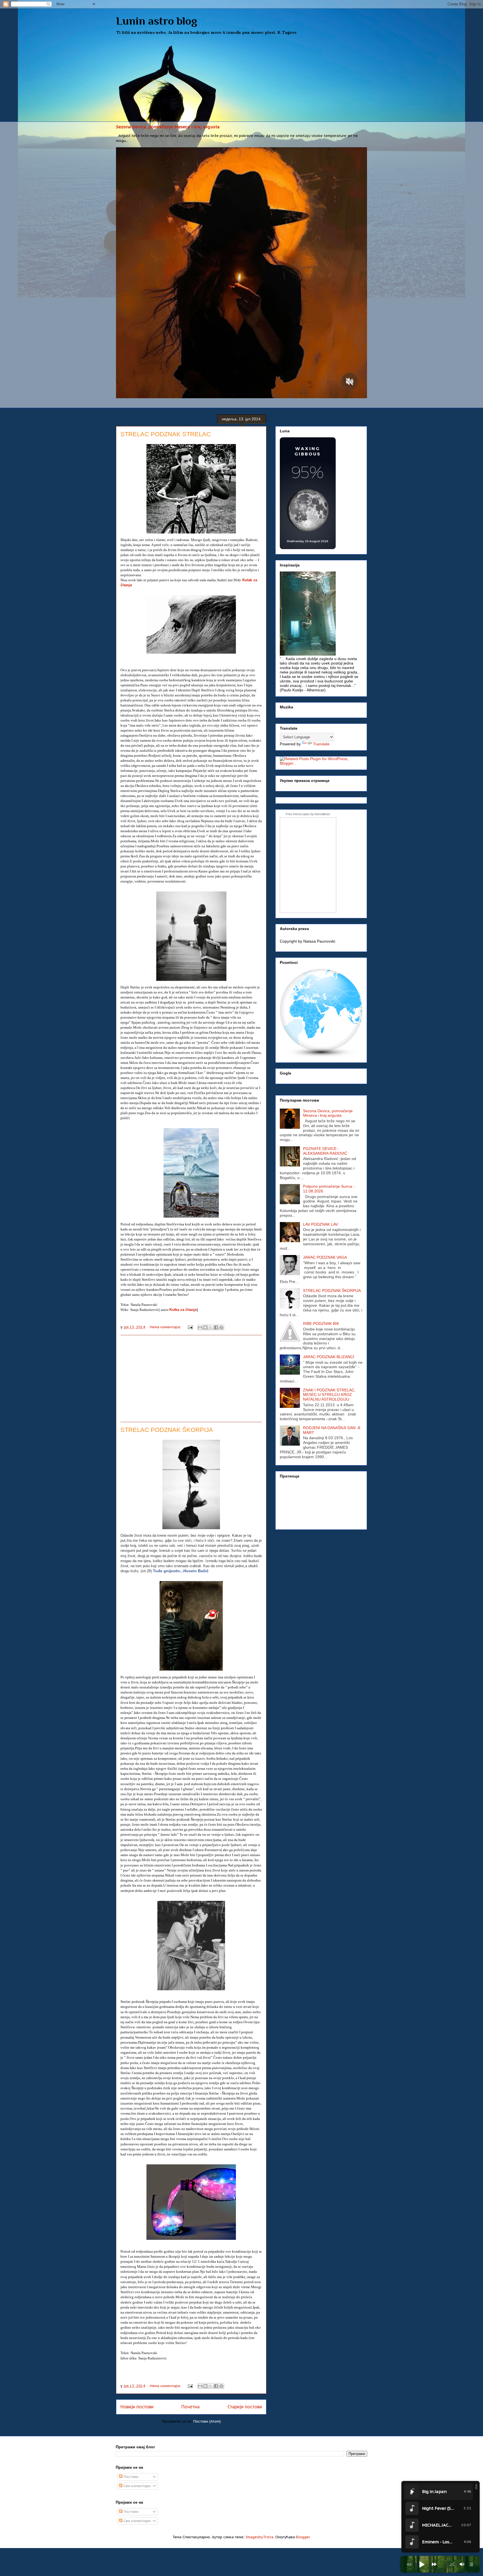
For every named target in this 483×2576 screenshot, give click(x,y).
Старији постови (245, 2407)
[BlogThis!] (205, 1327)
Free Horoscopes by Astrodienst (308, 814)
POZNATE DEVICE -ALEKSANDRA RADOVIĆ (325, 1151)
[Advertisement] (241, 80)
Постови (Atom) (207, 2421)
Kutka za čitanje (183, 1310)
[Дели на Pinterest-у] (221, 1327)
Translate (321, 744)
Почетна (190, 2407)
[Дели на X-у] (211, 1327)
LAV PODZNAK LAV (320, 1224)
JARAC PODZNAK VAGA (325, 1257)
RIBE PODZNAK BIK (321, 1323)
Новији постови (137, 2407)
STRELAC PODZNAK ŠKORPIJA (167, 1430)
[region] (441, 2517)
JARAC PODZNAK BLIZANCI (329, 1357)
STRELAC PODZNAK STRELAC (166, 434)
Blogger (303, 2537)
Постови (130, 2477)
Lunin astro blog (157, 21)
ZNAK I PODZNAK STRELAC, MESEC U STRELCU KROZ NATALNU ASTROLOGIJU (329, 1395)
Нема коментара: (166, 1327)
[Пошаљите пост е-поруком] (190, 1327)
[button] (422, 2564)
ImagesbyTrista (260, 2537)
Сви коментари (137, 2486)
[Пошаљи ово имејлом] (200, 1327)
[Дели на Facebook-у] (216, 1327)
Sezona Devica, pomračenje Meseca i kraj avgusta (168, 127)
